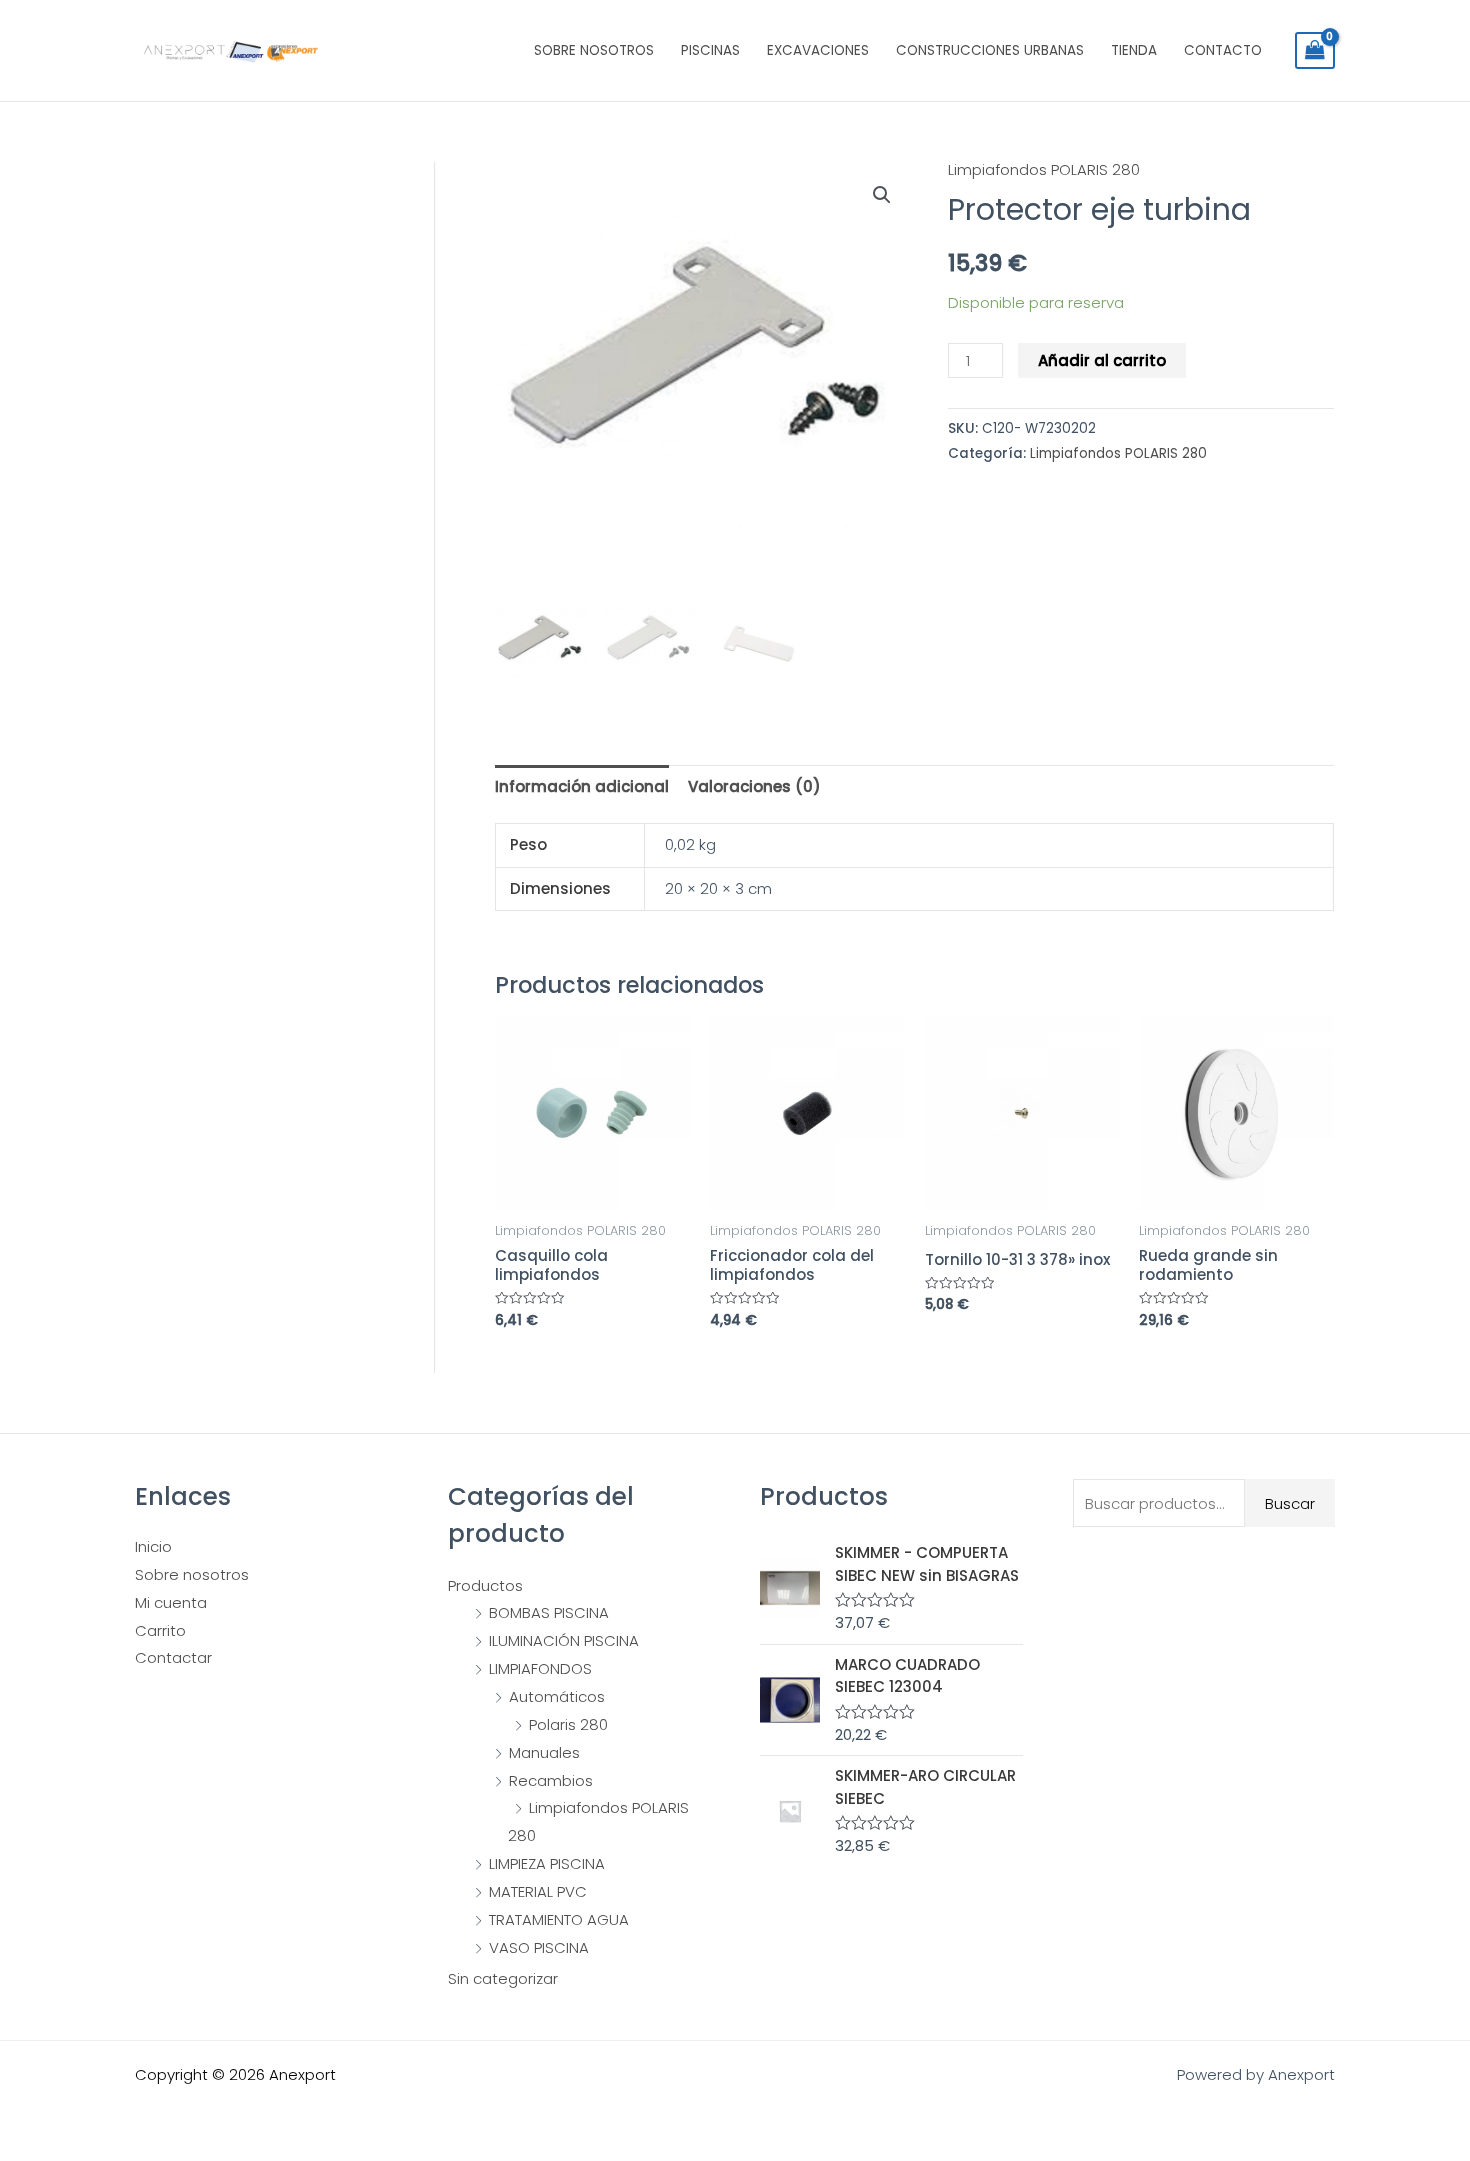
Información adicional (582, 786)
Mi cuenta (171, 1602)
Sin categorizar (503, 1978)
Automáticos (557, 1696)
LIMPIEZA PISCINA (547, 1863)
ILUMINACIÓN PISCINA (564, 1640)
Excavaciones (818, 50)
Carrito (160, 1630)
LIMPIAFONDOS (540, 1668)
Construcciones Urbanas (990, 50)
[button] (882, 195)
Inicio (153, 1546)
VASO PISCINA (539, 1947)
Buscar (1290, 1503)
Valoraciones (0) (754, 786)
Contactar (173, 1657)
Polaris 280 (568, 1724)
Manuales (544, 1752)
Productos (485, 1585)
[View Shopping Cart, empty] (1315, 51)
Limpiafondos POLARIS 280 (1044, 169)
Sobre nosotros (594, 50)
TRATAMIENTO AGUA (559, 1919)
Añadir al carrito (1102, 360)
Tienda (1134, 50)
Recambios (551, 1780)
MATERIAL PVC (538, 1891)
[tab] (582, 786)
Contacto (1223, 50)
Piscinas (710, 50)
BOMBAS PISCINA (549, 1612)
